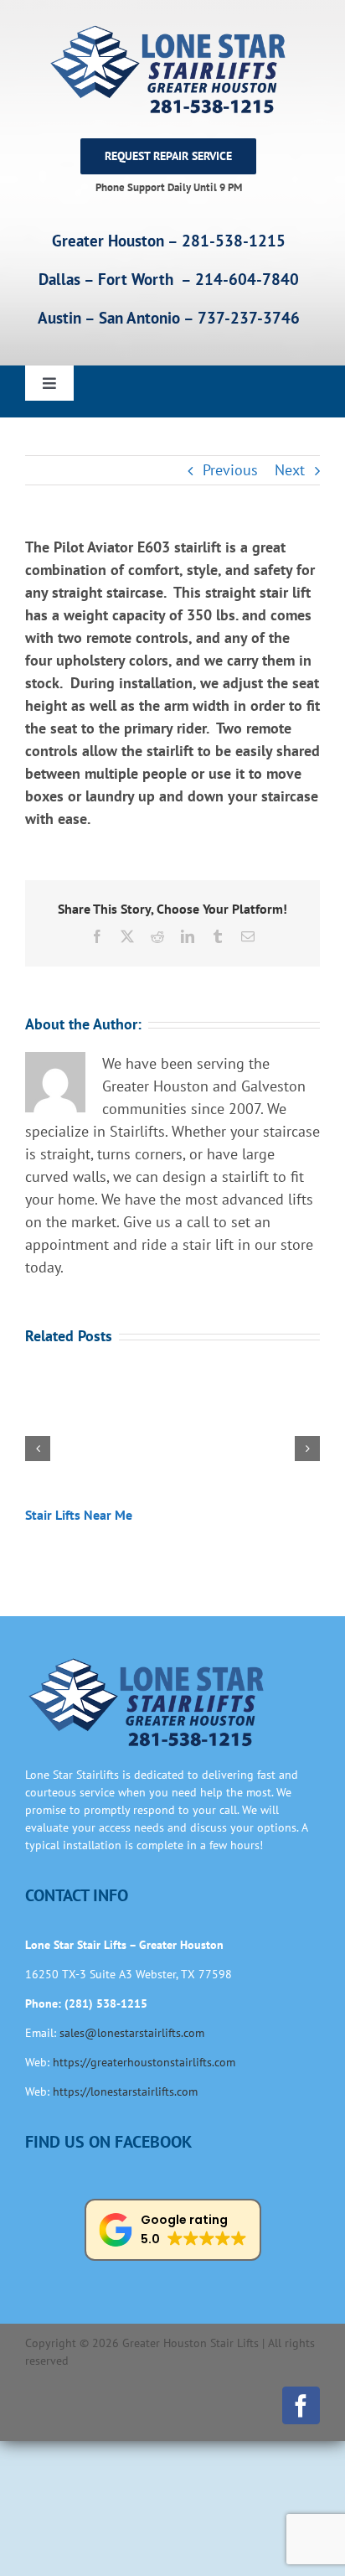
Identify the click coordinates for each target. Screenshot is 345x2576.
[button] (38, 1449)
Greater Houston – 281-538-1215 (169, 241)
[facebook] (301, 2405)
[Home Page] (168, 69)
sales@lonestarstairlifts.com (132, 2033)
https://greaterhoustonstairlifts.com (144, 2062)
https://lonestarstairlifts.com (125, 2091)
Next (290, 470)
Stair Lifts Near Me (79, 1515)
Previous (230, 470)
